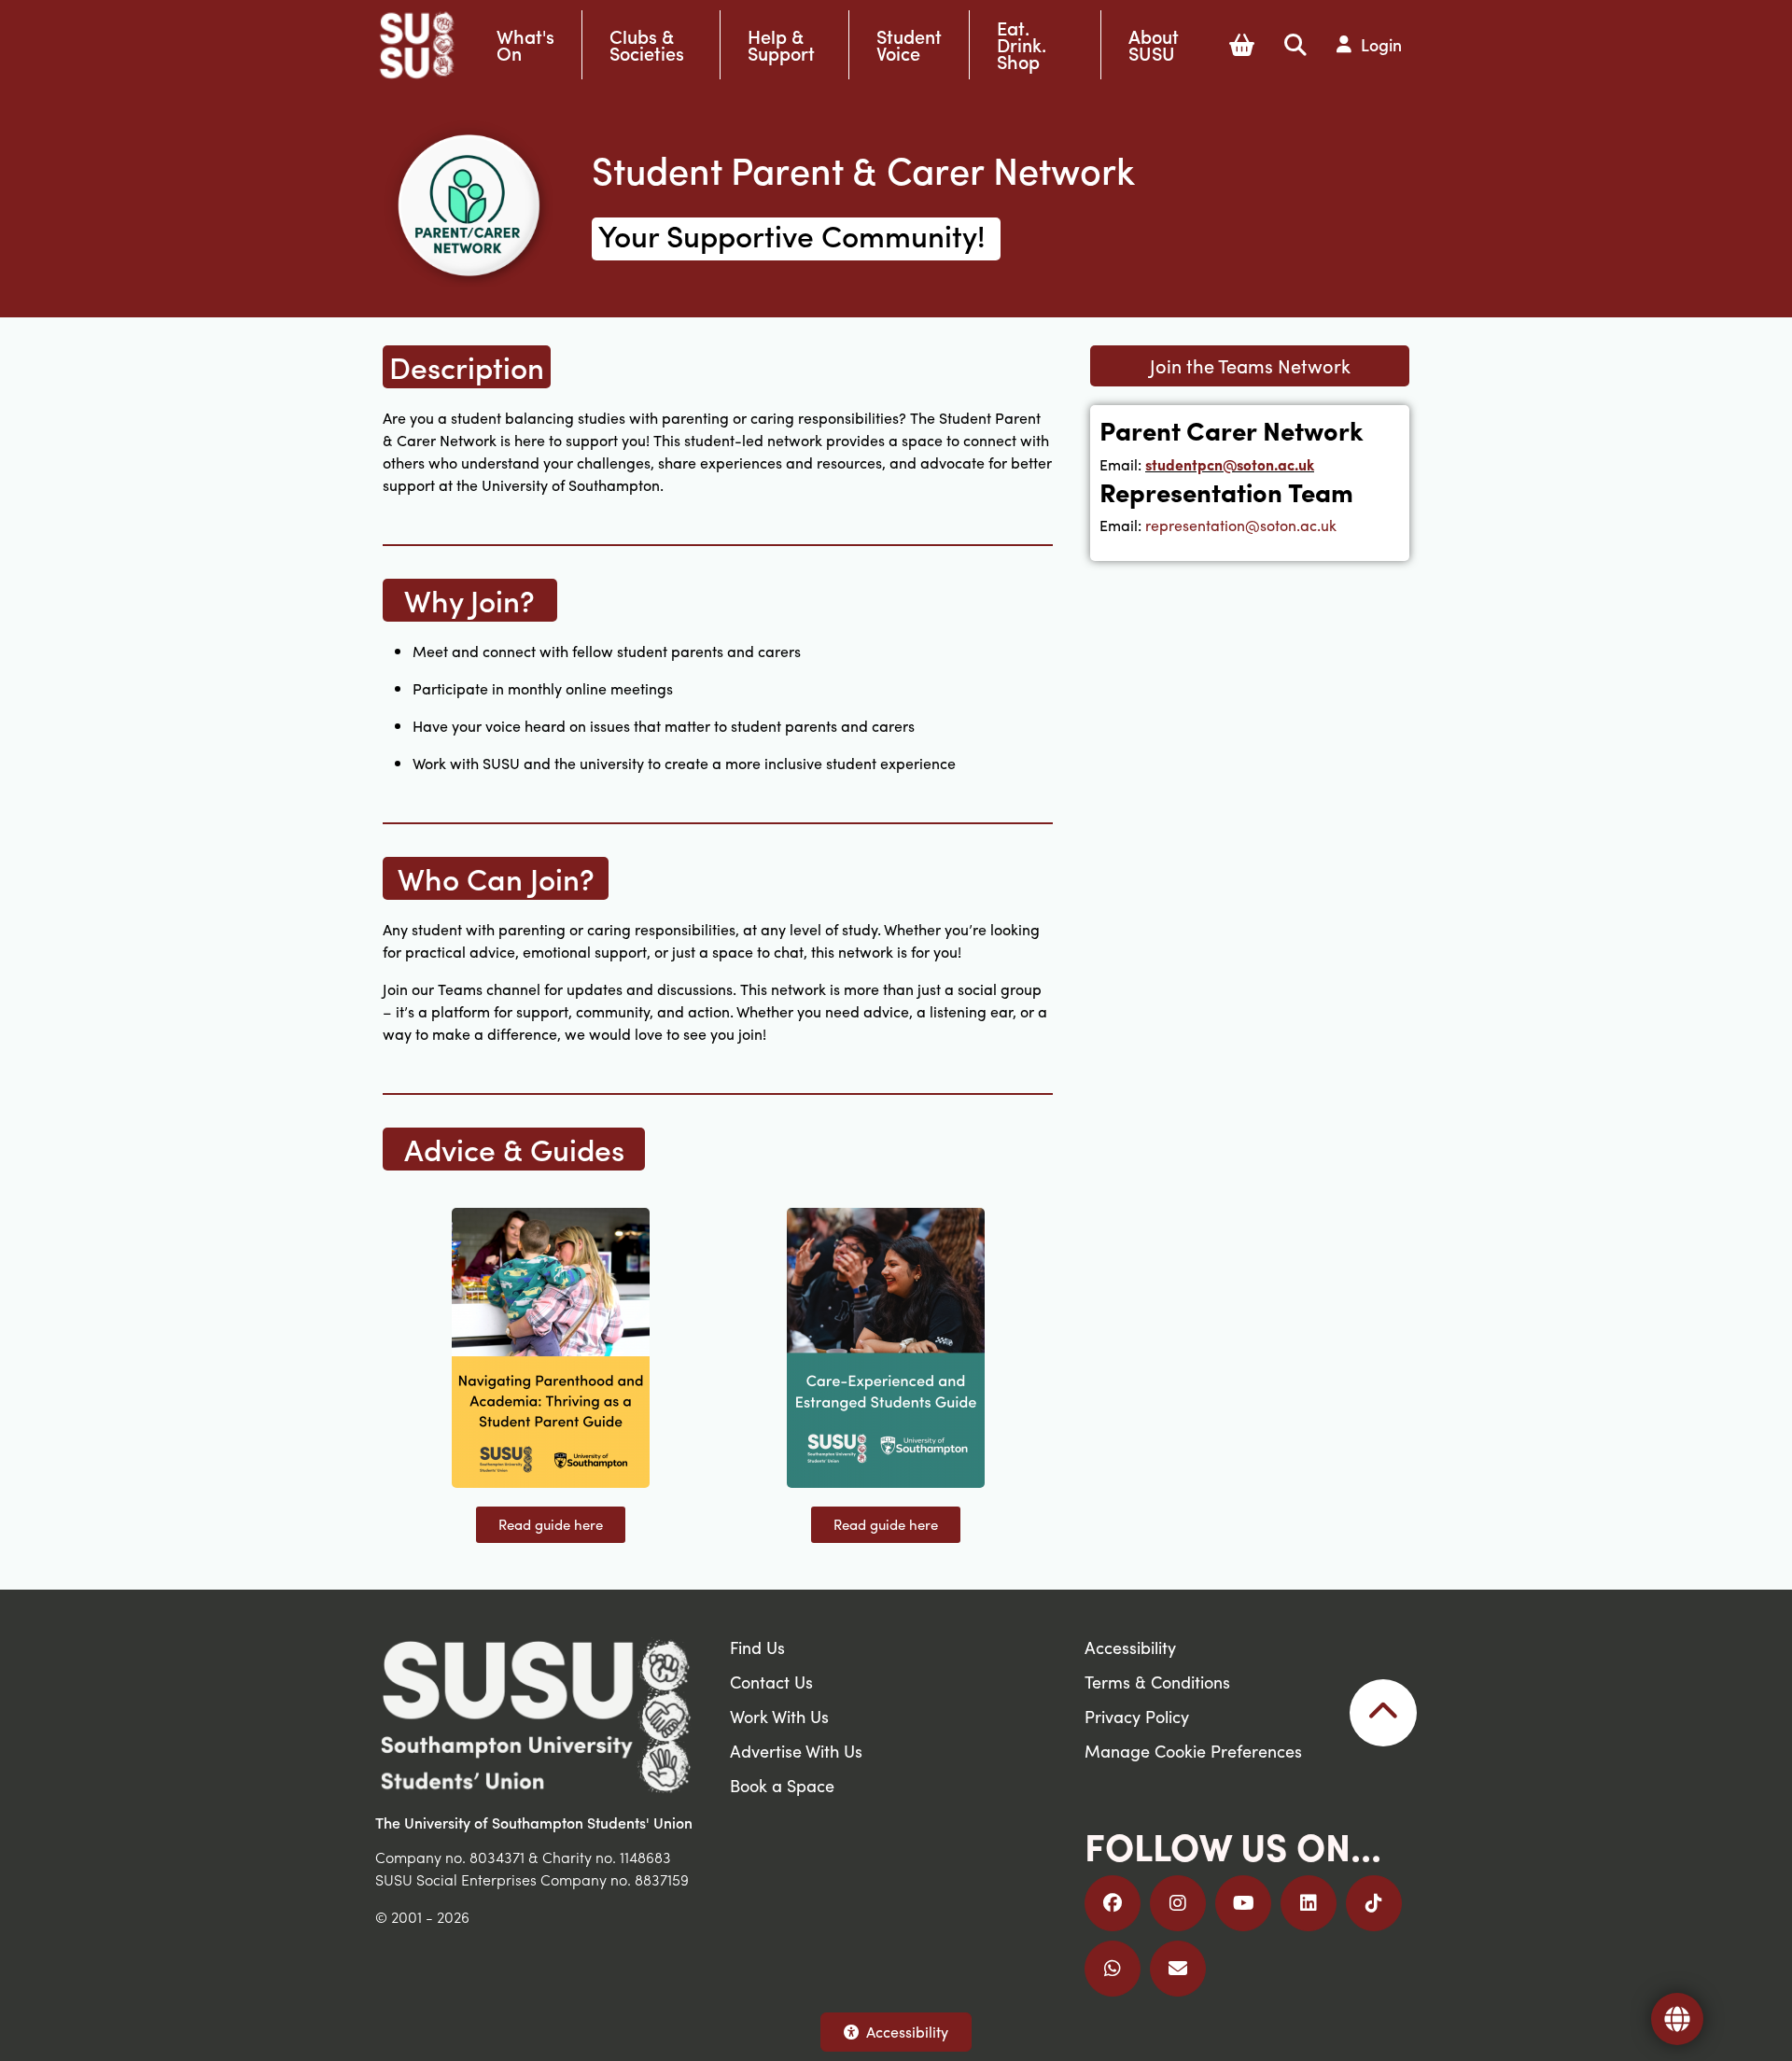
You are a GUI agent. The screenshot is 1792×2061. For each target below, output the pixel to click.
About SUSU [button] (1154, 45)
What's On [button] (525, 45)
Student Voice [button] (909, 45)
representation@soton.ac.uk (1241, 525)
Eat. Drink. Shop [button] (1022, 45)
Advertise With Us (796, 1751)
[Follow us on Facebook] (1113, 1903)
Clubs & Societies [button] (647, 45)
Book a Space (782, 1785)
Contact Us (771, 1682)
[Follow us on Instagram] (1178, 1903)
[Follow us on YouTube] (1243, 1903)
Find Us (757, 1647)
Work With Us (779, 1716)
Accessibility (907, 2032)
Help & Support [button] (781, 45)
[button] (1242, 45)
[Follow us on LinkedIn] (1309, 1903)
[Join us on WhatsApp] (1113, 1969)
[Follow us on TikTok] (1374, 1903)
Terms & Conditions (1157, 1682)
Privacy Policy (1137, 1716)
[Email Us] (1178, 1969)
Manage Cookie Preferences (1193, 1751)
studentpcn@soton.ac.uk (1230, 464)
